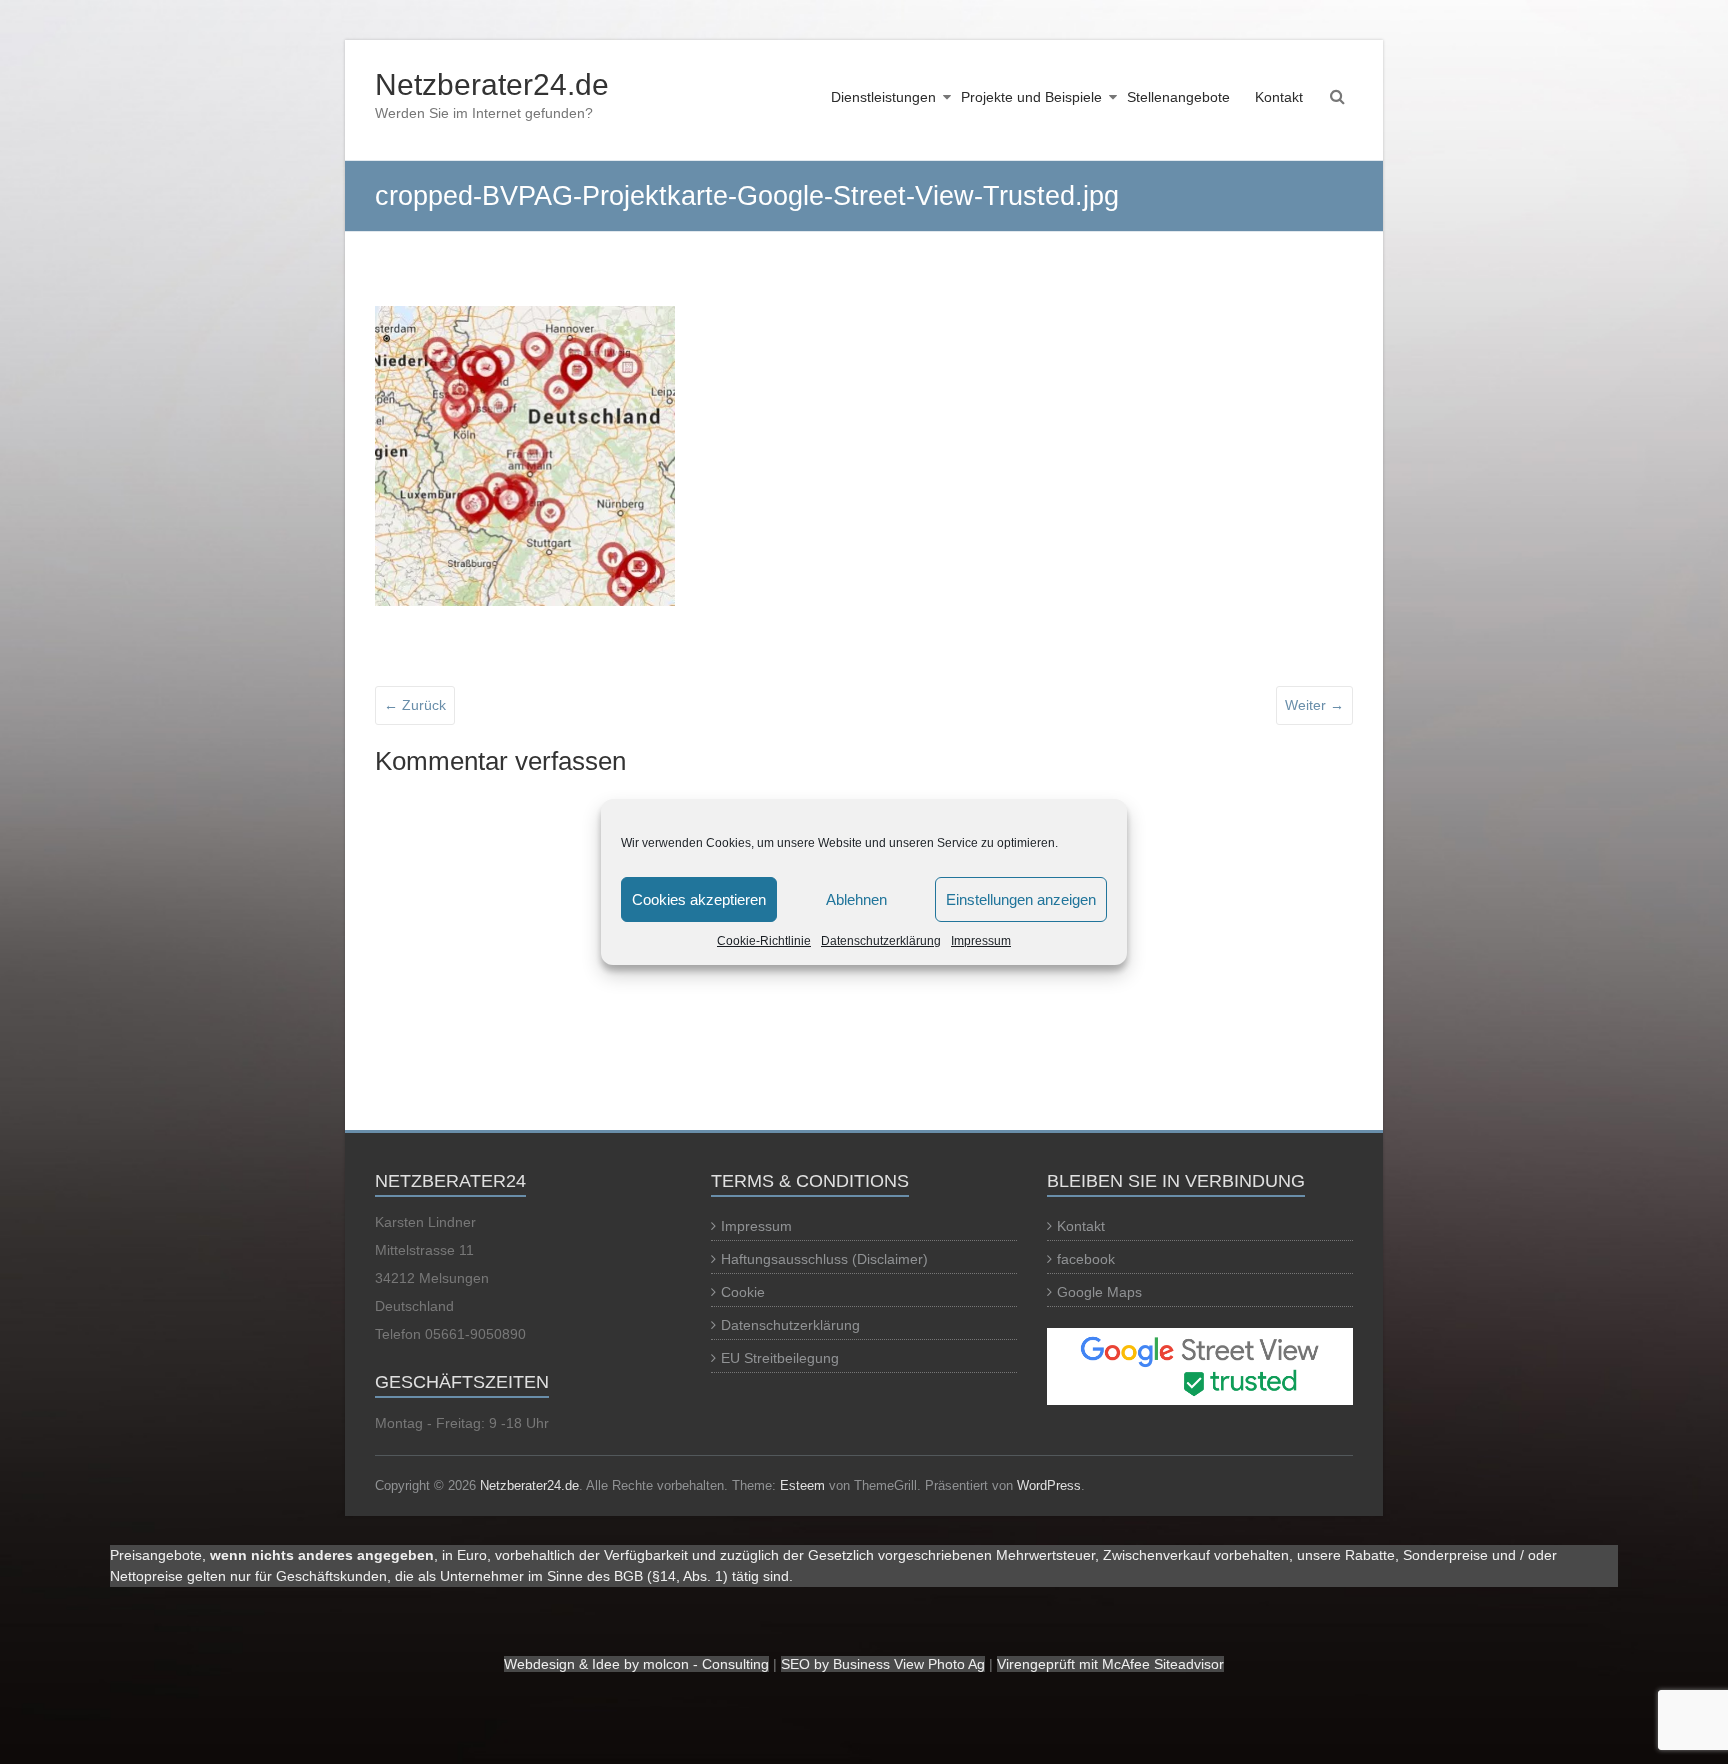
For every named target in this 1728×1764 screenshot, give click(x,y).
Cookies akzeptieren (699, 899)
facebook (1086, 1259)
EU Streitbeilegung (780, 1358)
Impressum (981, 941)
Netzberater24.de (492, 84)
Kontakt (1279, 97)
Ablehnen (856, 899)
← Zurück (415, 705)
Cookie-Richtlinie (764, 941)
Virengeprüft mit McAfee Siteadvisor (1110, 1664)
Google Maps (1099, 1292)
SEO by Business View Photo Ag (883, 1664)
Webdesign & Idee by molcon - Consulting (636, 1664)
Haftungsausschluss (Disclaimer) (824, 1259)
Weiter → (1314, 705)
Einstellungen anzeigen (1021, 899)
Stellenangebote (1178, 97)
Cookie (743, 1292)
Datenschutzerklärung (881, 941)
